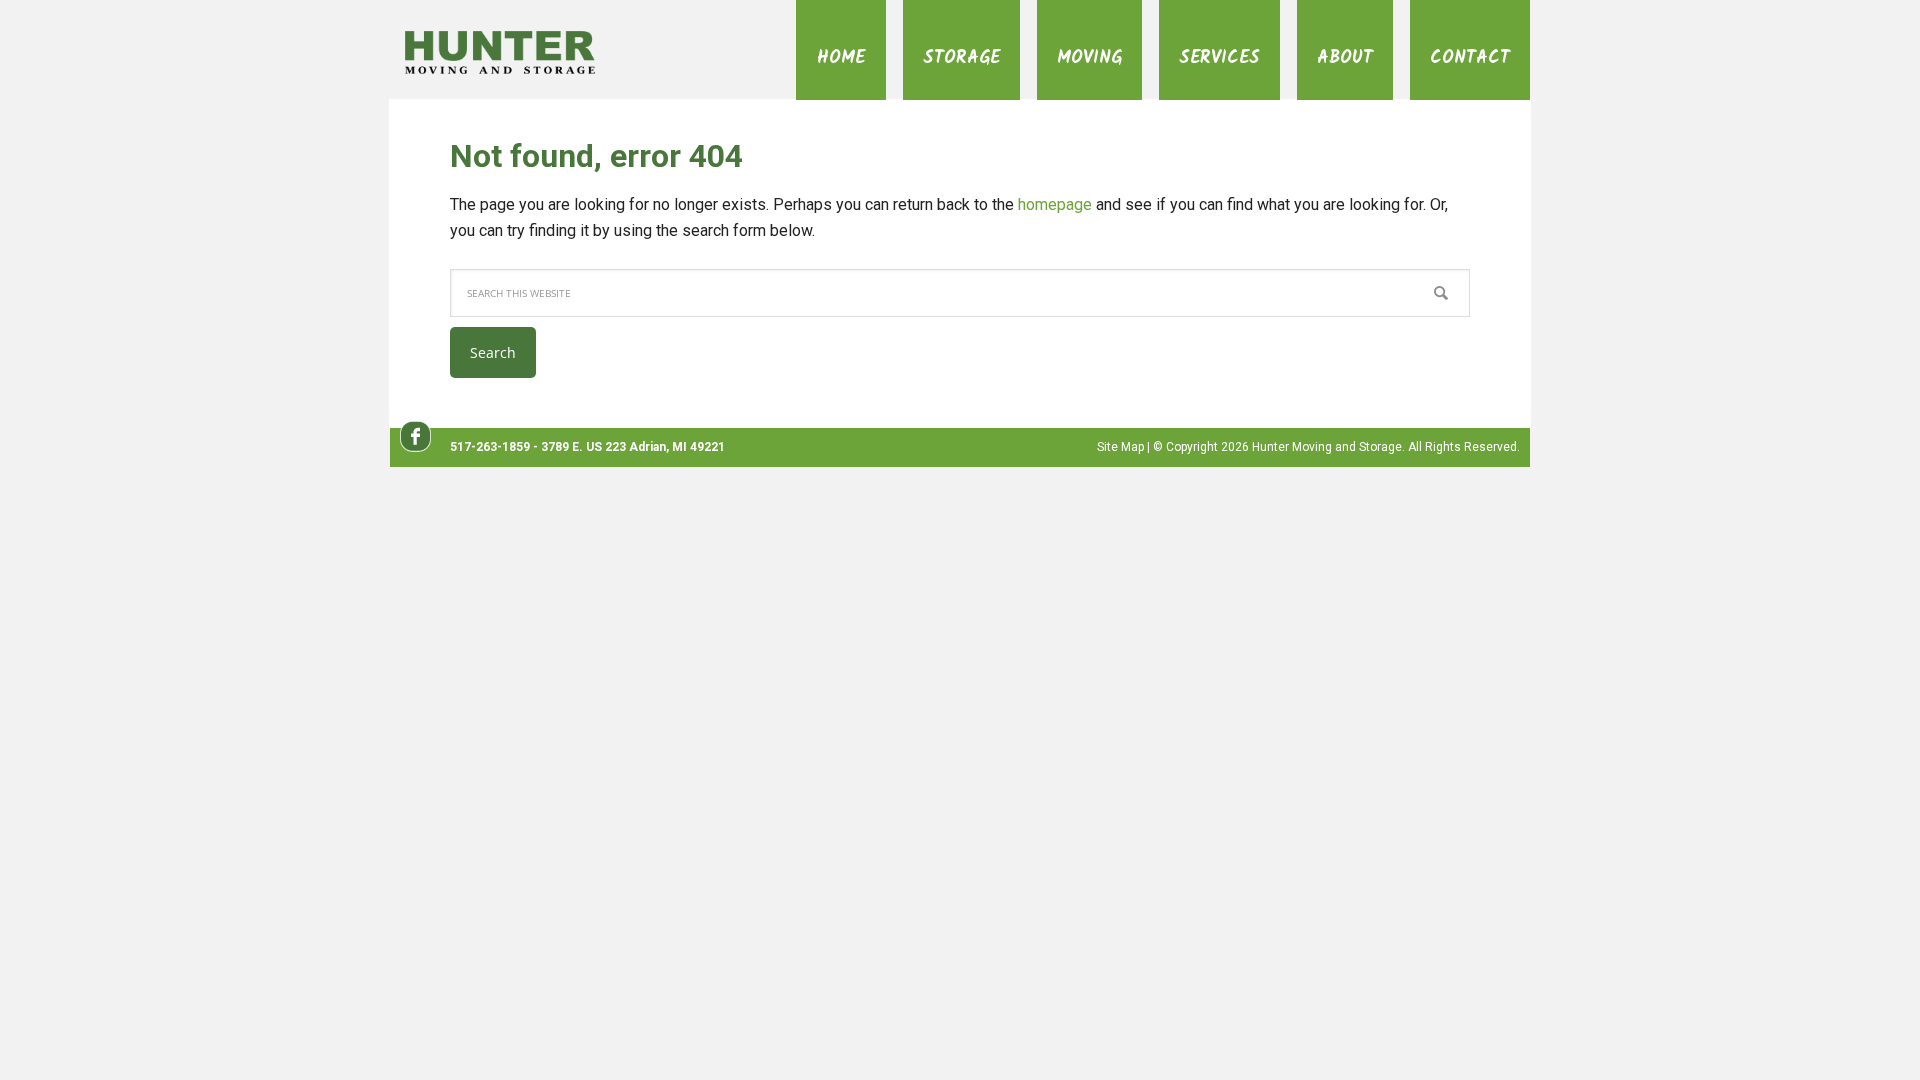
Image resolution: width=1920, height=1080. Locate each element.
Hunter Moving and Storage (527, 51)
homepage (1055, 204)
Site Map (1120, 447)
